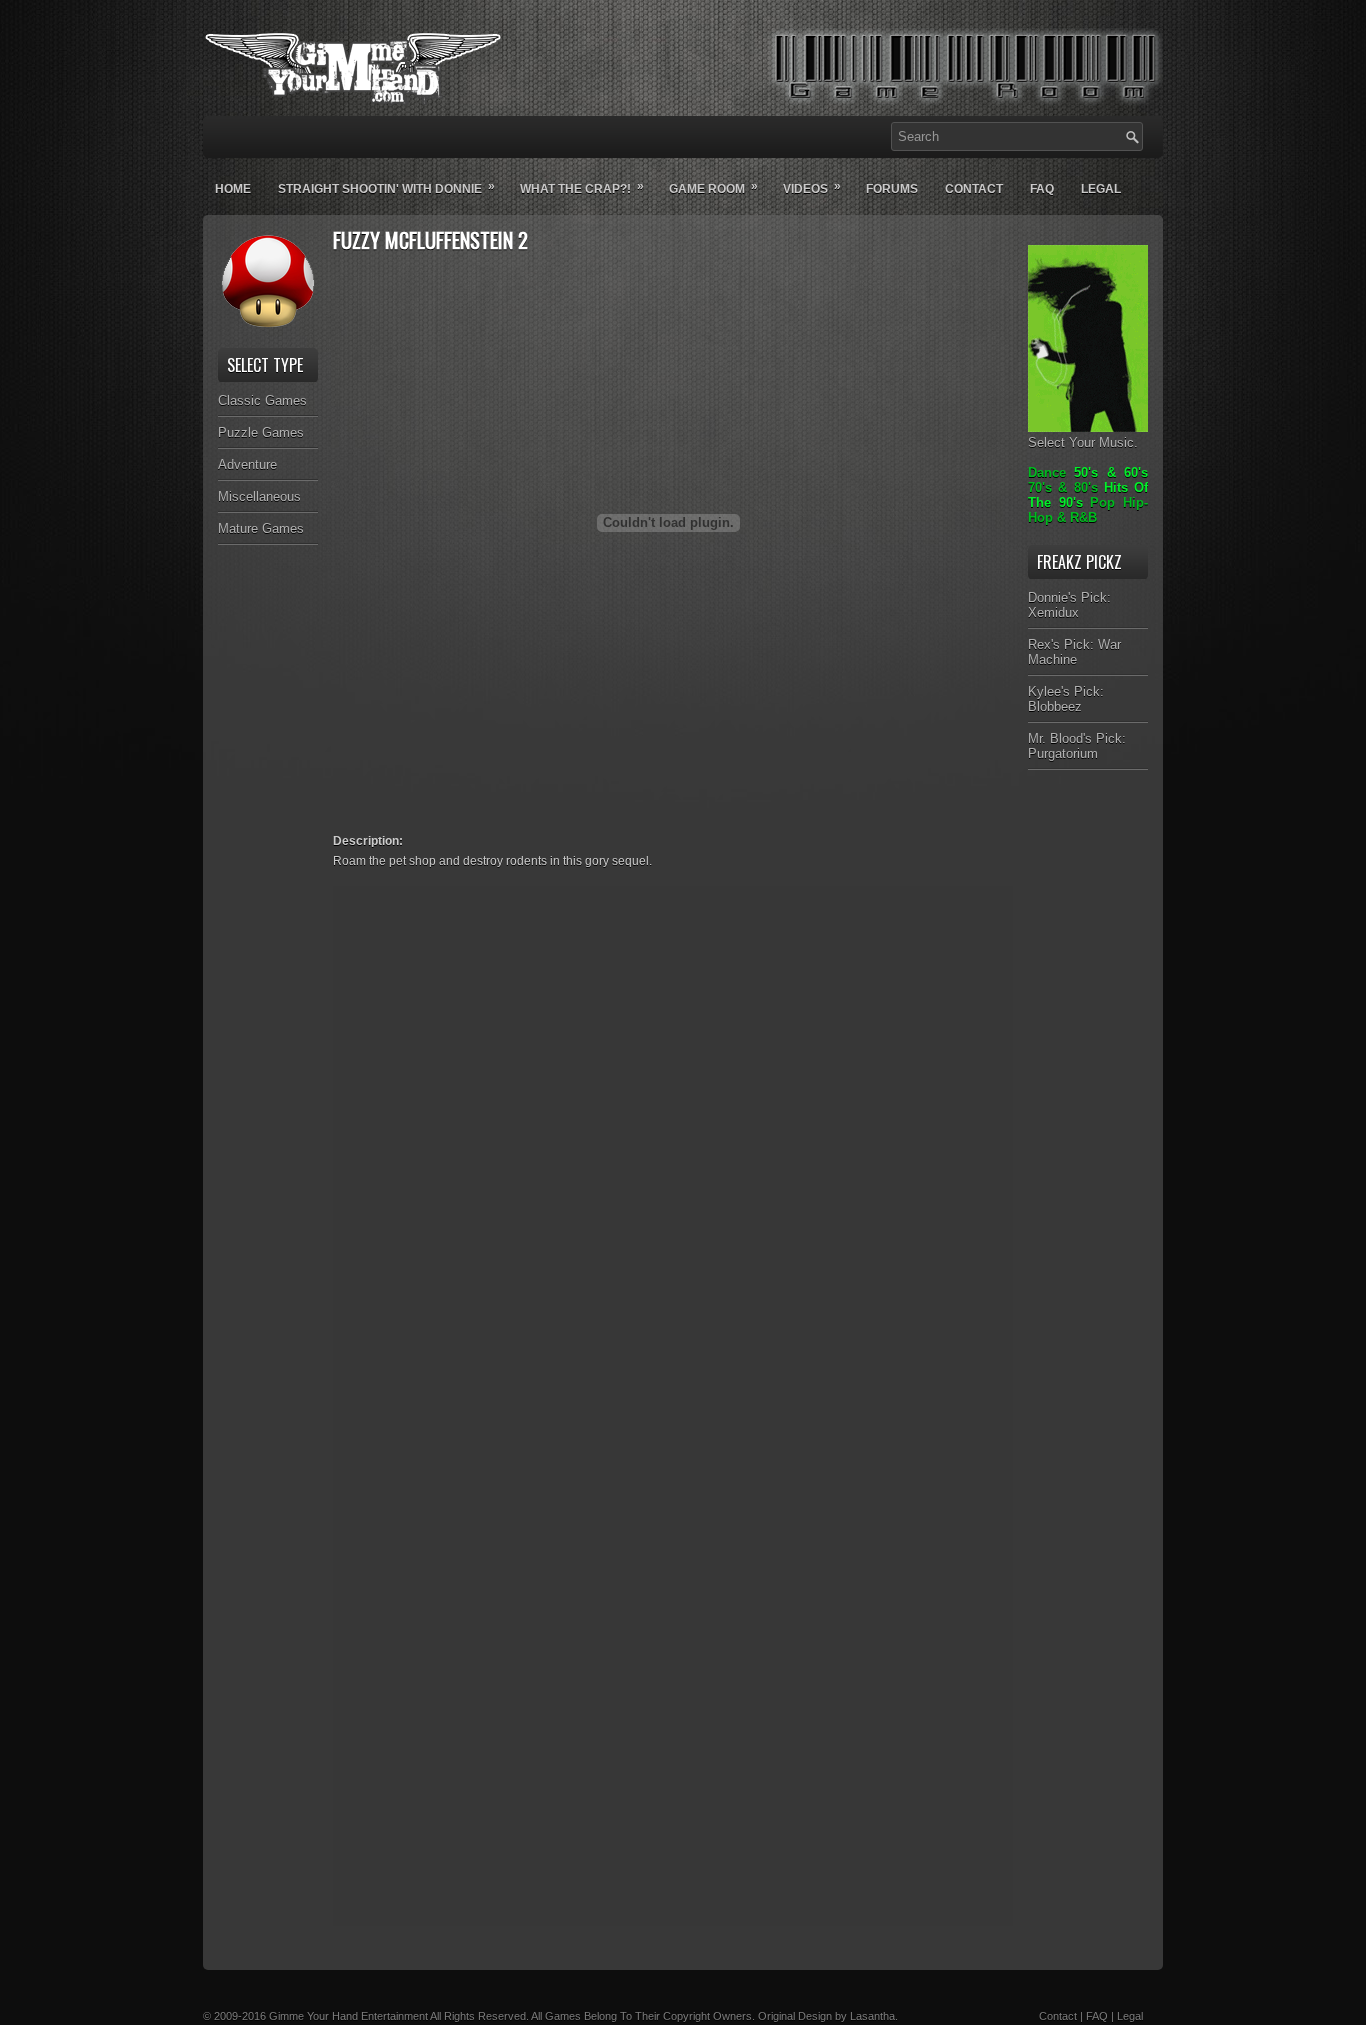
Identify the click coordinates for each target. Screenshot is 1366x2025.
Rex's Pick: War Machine (1074, 652)
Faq (1042, 189)
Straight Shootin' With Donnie (386, 187)
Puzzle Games (261, 432)
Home (233, 189)
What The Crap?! (582, 187)
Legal (1101, 189)
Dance (1047, 472)
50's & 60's (1111, 472)
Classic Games (262, 400)
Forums (892, 189)
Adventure (247, 464)
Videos (812, 187)
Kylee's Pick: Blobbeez (1066, 699)
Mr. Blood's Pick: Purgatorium (1077, 746)
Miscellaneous (259, 496)
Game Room (713, 187)
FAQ (1097, 2016)
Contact (974, 189)
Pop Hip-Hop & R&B (1088, 510)
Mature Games (261, 528)
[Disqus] (673, 1147)
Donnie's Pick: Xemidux (1069, 605)
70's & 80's (1063, 487)
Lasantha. (874, 2016)
